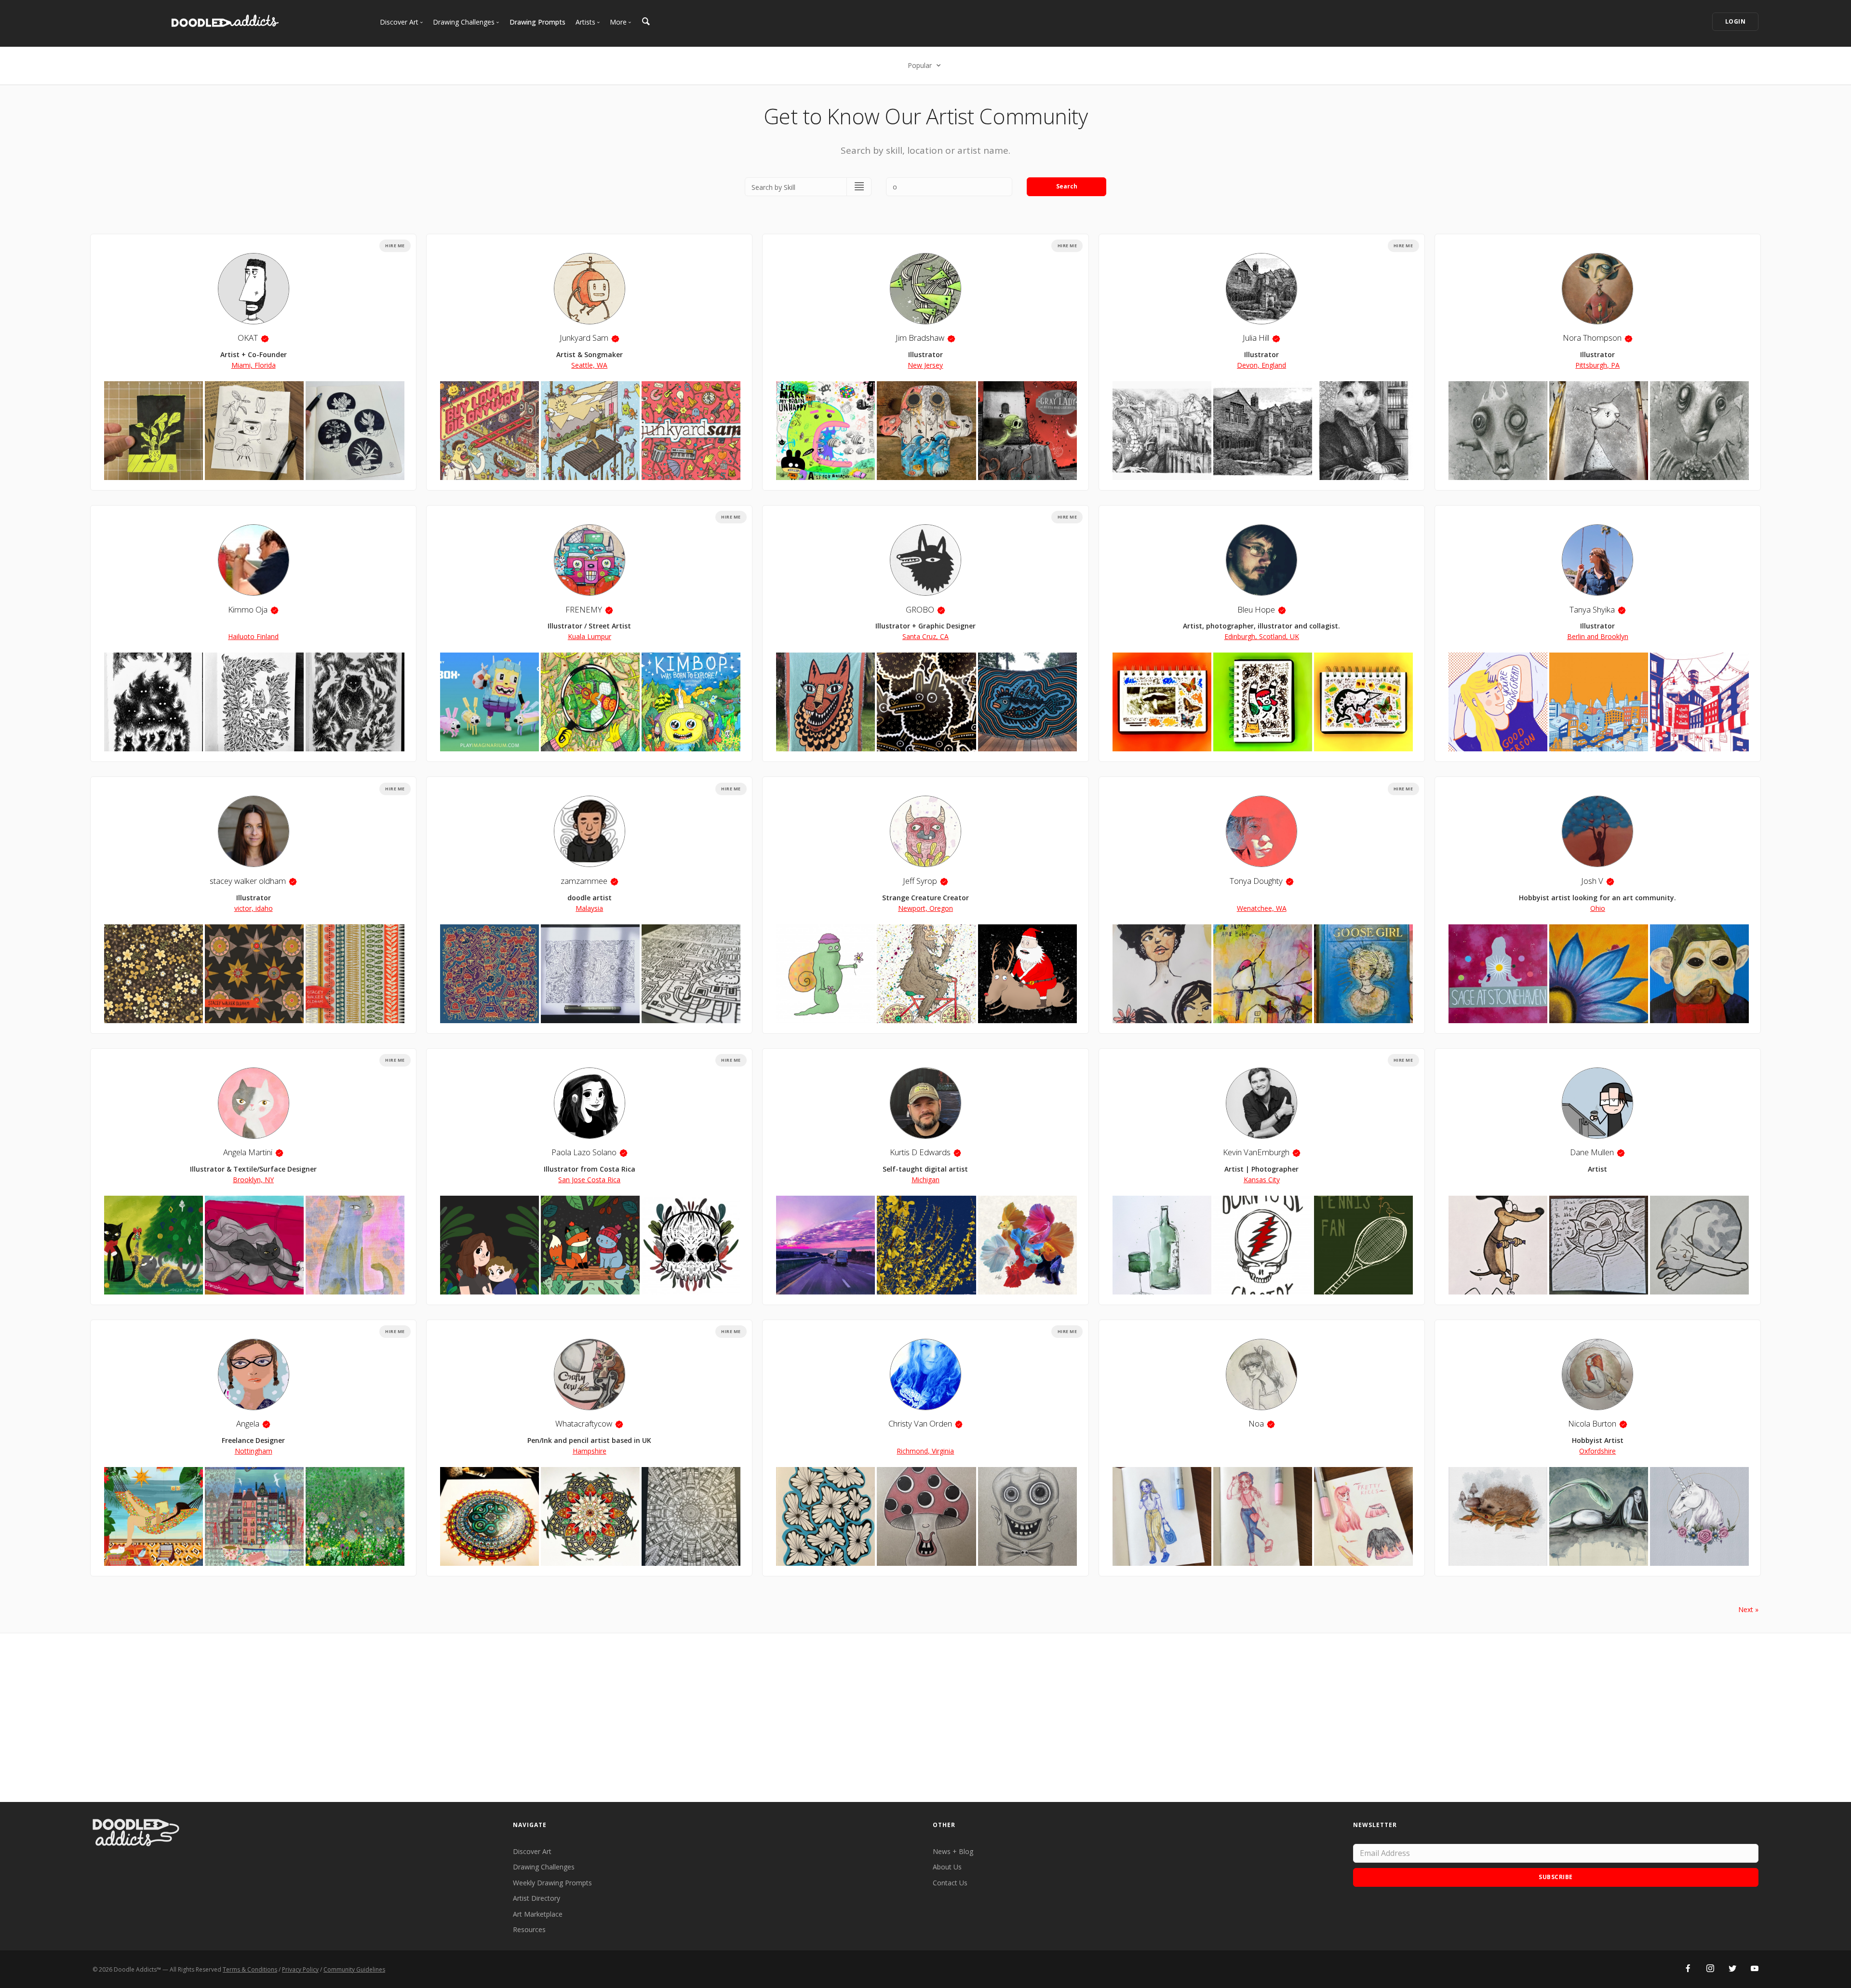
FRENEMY (584, 609)
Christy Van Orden (920, 1423)
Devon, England (1261, 365)
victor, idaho (254, 908)
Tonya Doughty (1256, 881)
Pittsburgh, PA (1597, 365)
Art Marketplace (538, 1914)
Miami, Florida (254, 365)
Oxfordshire (1597, 1451)
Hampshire (590, 1451)
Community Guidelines (354, 1969)
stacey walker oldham (248, 881)
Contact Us (950, 1883)
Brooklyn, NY (253, 1180)
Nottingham (254, 1451)
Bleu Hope (1256, 609)
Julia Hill (1256, 338)
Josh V (1592, 881)
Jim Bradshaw (920, 338)
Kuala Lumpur (590, 636)
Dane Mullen (1592, 1152)
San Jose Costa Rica (589, 1180)
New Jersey (925, 365)
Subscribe (1556, 1877)
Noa (1256, 1423)
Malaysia (589, 908)
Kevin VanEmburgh (1256, 1152)
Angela (248, 1423)
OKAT (248, 338)
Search (1067, 186)
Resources (529, 1929)
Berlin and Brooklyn (1598, 636)
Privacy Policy (300, 1969)
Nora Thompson (1592, 338)
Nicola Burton (1592, 1423)
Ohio (1598, 908)
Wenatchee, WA (1262, 908)
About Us (947, 1867)
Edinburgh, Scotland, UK (1262, 636)
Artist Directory (537, 1898)
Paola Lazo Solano (584, 1152)
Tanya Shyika (1592, 609)
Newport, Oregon (925, 908)
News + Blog (953, 1851)
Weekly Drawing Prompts (552, 1883)
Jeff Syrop (920, 881)
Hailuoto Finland (253, 636)
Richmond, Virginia (925, 1451)
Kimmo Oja (248, 609)
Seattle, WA (589, 365)
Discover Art (532, 1851)
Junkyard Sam (584, 338)
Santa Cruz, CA (925, 636)
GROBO (920, 609)
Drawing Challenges (544, 1867)
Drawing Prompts (537, 22)
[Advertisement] (925, 1718)
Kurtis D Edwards (920, 1152)
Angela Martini (248, 1152)
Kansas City (1262, 1180)
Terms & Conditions (250, 1969)
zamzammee (584, 881)
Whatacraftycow (584, 1423)
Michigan (925, 1180)
